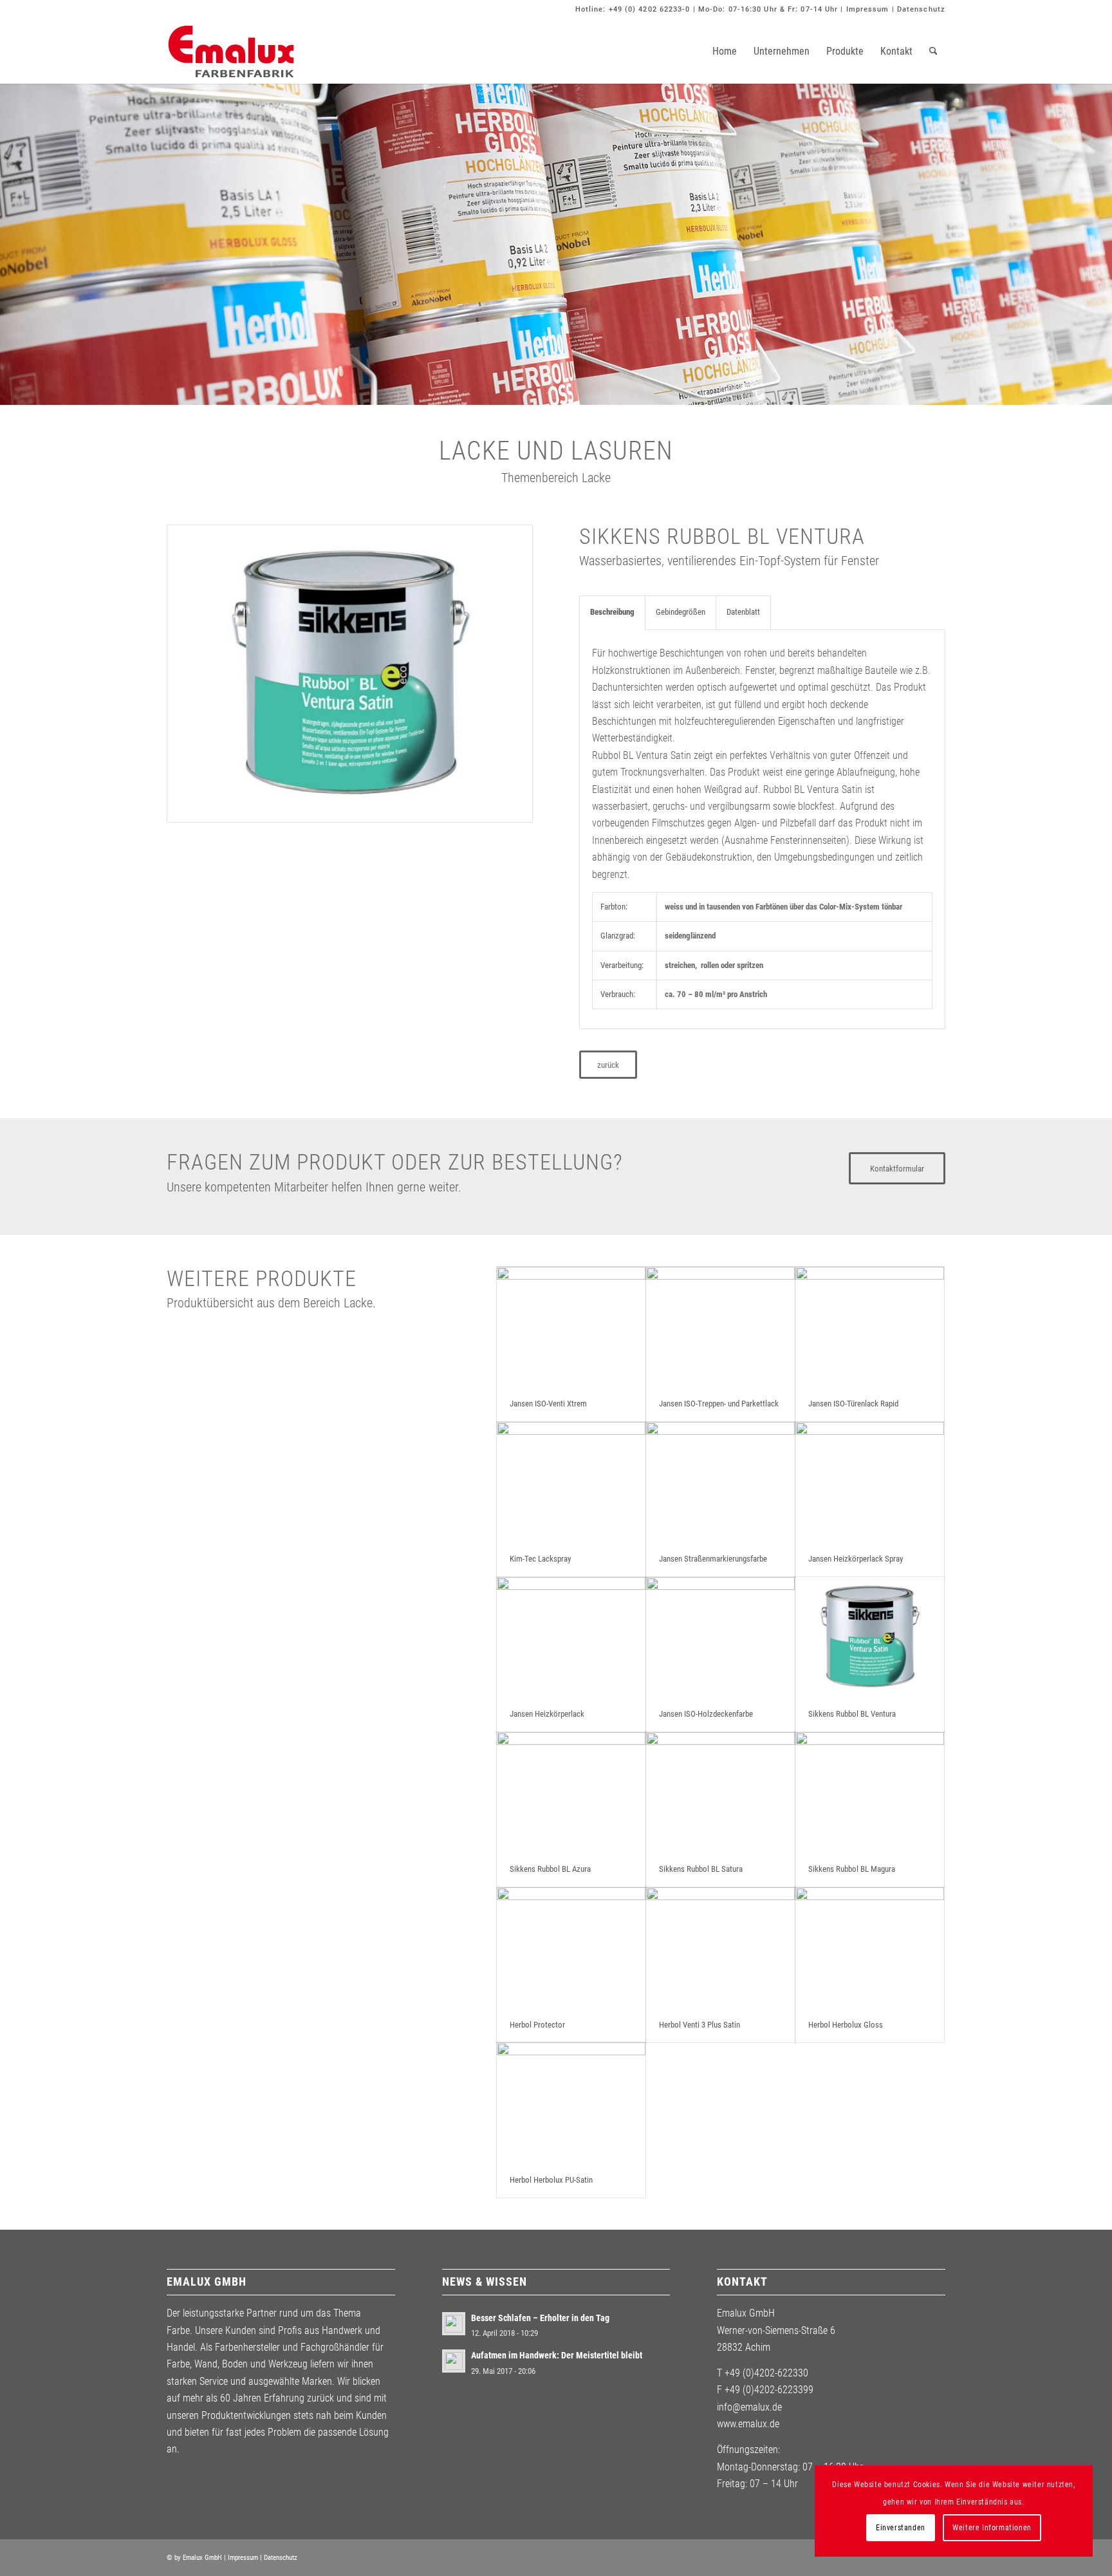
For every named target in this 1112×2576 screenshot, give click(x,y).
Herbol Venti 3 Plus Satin (700, 2025)
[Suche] (933, 51)
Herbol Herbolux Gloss (846, 2025)
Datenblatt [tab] (743, 612)
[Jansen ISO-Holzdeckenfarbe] (720, 1637)
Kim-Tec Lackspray (540, 1559)
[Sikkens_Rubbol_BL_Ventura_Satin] (350, 674)
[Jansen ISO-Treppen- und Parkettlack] (720, 1327)
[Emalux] (231, 51)
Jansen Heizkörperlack (547, 1714)
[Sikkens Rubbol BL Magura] (870, 1792)
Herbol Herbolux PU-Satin (551, 2180)
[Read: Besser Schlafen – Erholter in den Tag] (454, 2324)
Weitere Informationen (992, 2528)
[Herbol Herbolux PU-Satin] (571, 2103)
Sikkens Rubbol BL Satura (701, 1869)
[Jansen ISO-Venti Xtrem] (571, 1327)
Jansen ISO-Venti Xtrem (548, 1404)
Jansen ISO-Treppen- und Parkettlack (719, 1404)
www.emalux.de (748, 2424)
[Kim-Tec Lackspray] (571, 1482)
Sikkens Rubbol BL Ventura (852, 1714)
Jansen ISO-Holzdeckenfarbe (706, 1714)
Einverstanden (901, 2528)
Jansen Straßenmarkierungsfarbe (713, 1559)
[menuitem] (725, 51)
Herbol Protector (537, 2025)
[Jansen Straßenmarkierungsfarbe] (720, 1482)
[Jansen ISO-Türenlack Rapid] (870, 1327)
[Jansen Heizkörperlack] (571, 1637)
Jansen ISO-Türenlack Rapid (853, 1404)
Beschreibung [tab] (612, 612)
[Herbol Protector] (571, 1947)
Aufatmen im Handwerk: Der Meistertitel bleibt (557, 2355)
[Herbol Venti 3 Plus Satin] (720, 1947)
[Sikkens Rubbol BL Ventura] (870, 1637)
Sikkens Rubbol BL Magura (852, 1869)
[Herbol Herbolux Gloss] (870, 1947)
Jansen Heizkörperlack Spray (856, 1559)
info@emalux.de (749, 2407)
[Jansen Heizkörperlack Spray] (870, 1482)
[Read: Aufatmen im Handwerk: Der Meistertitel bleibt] (454, 2361)
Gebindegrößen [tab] (681, 612)
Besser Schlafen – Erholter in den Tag (540, 2318)
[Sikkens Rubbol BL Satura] (720, 1792)
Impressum (868, 9)
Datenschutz (921, 9)
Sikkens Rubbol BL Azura (550, 1869)
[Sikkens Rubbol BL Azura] (571, 1792)
